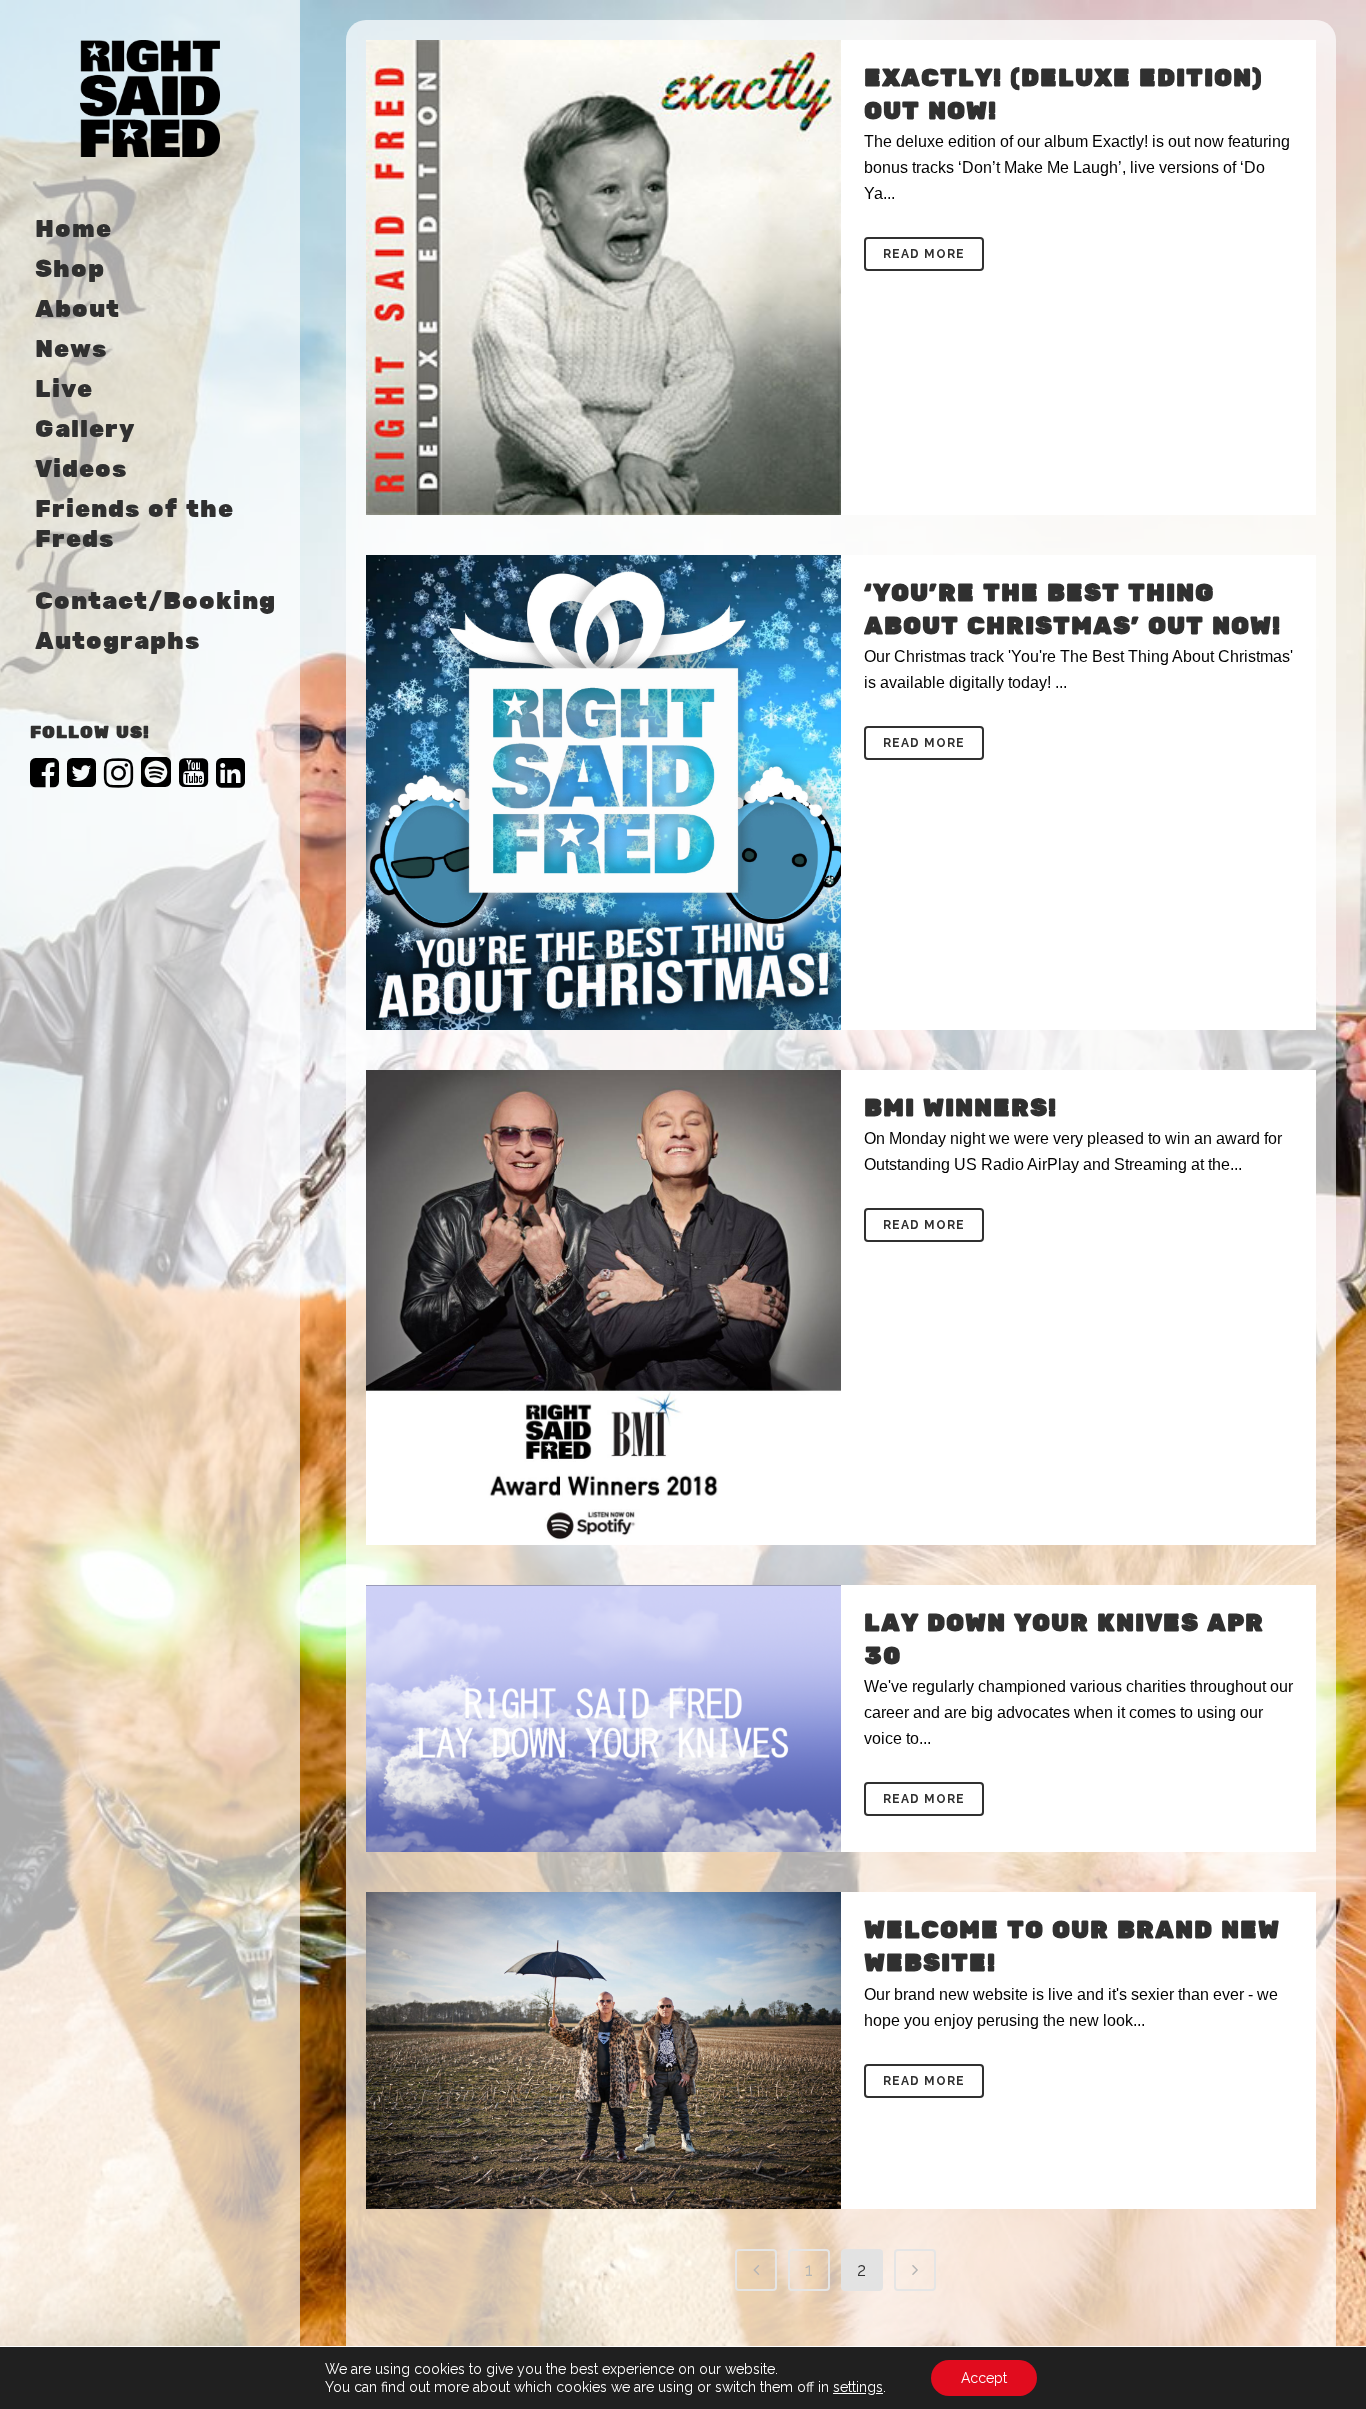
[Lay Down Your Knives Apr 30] (603, 1718)
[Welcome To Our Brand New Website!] (603, 2050)
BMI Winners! (960, 1109)
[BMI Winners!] (603, 1307)
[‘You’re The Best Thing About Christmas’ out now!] (603, 792)
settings (858, 2387)
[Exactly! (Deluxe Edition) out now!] (603, 277)
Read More (924, 254)
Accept (984, 2378)
